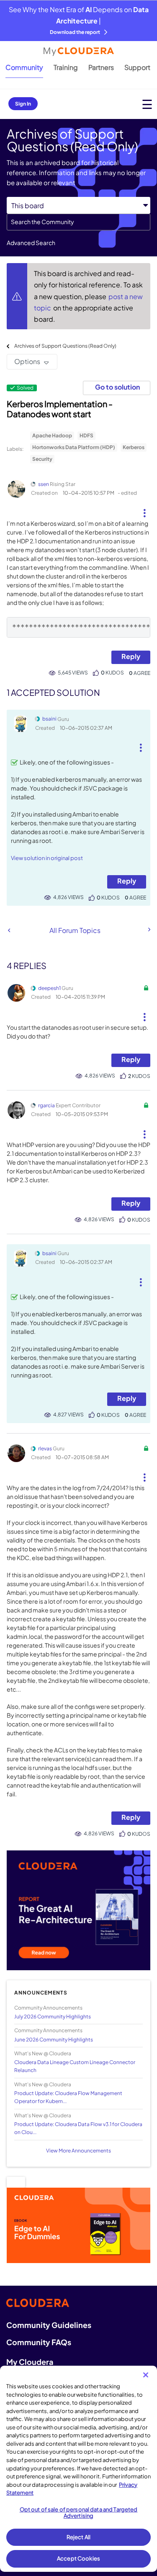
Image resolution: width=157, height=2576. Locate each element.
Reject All (78, 2537)
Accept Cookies (78, 2558)
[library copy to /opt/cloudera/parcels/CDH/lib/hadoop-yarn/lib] (9, 930)
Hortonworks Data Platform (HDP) (74, 447)
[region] (78, 2469)
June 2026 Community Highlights (54, 2040)
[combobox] (78, 222)
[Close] (146, 2375)
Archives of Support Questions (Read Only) (65, 346)
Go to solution (117, 387)
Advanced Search (31, 243)
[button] (144, 510)
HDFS (86, 435)
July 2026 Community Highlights (53, 2017)
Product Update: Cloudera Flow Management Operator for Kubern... (68, 2097)
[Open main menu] (147, 104)
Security (42, 459)
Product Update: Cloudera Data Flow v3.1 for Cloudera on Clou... (78, 2128)
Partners (101, 67)
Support (137, 67)
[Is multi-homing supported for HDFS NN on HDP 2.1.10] (149, 930)
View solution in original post (47, 858)
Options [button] (27, 361)
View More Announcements (78, 2151)
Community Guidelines (49, 2325)
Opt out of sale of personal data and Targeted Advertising (79, 2513)
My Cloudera (30, 2362)
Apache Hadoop (52, 435)
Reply (131, 656)
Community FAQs (39, 2342)
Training (66, 67)
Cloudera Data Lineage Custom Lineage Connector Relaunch (75, 2066)
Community (24, 67)
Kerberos (134, 447)
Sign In (23, 104)
